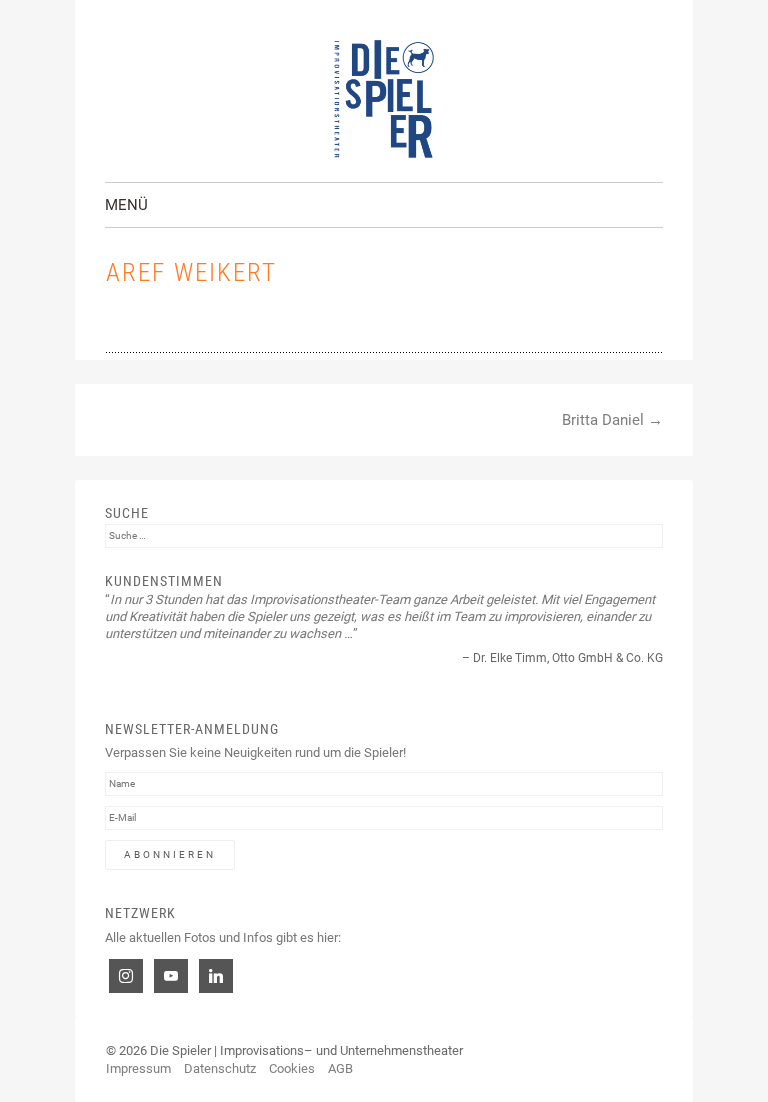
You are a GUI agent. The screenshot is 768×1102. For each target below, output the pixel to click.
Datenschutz (220, 1068)
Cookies (292, 1068)
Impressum (138, 1068)
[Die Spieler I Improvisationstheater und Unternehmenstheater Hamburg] (384, 99)
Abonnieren (170, 854)
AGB (340, 1068)
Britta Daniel (612, 420)
